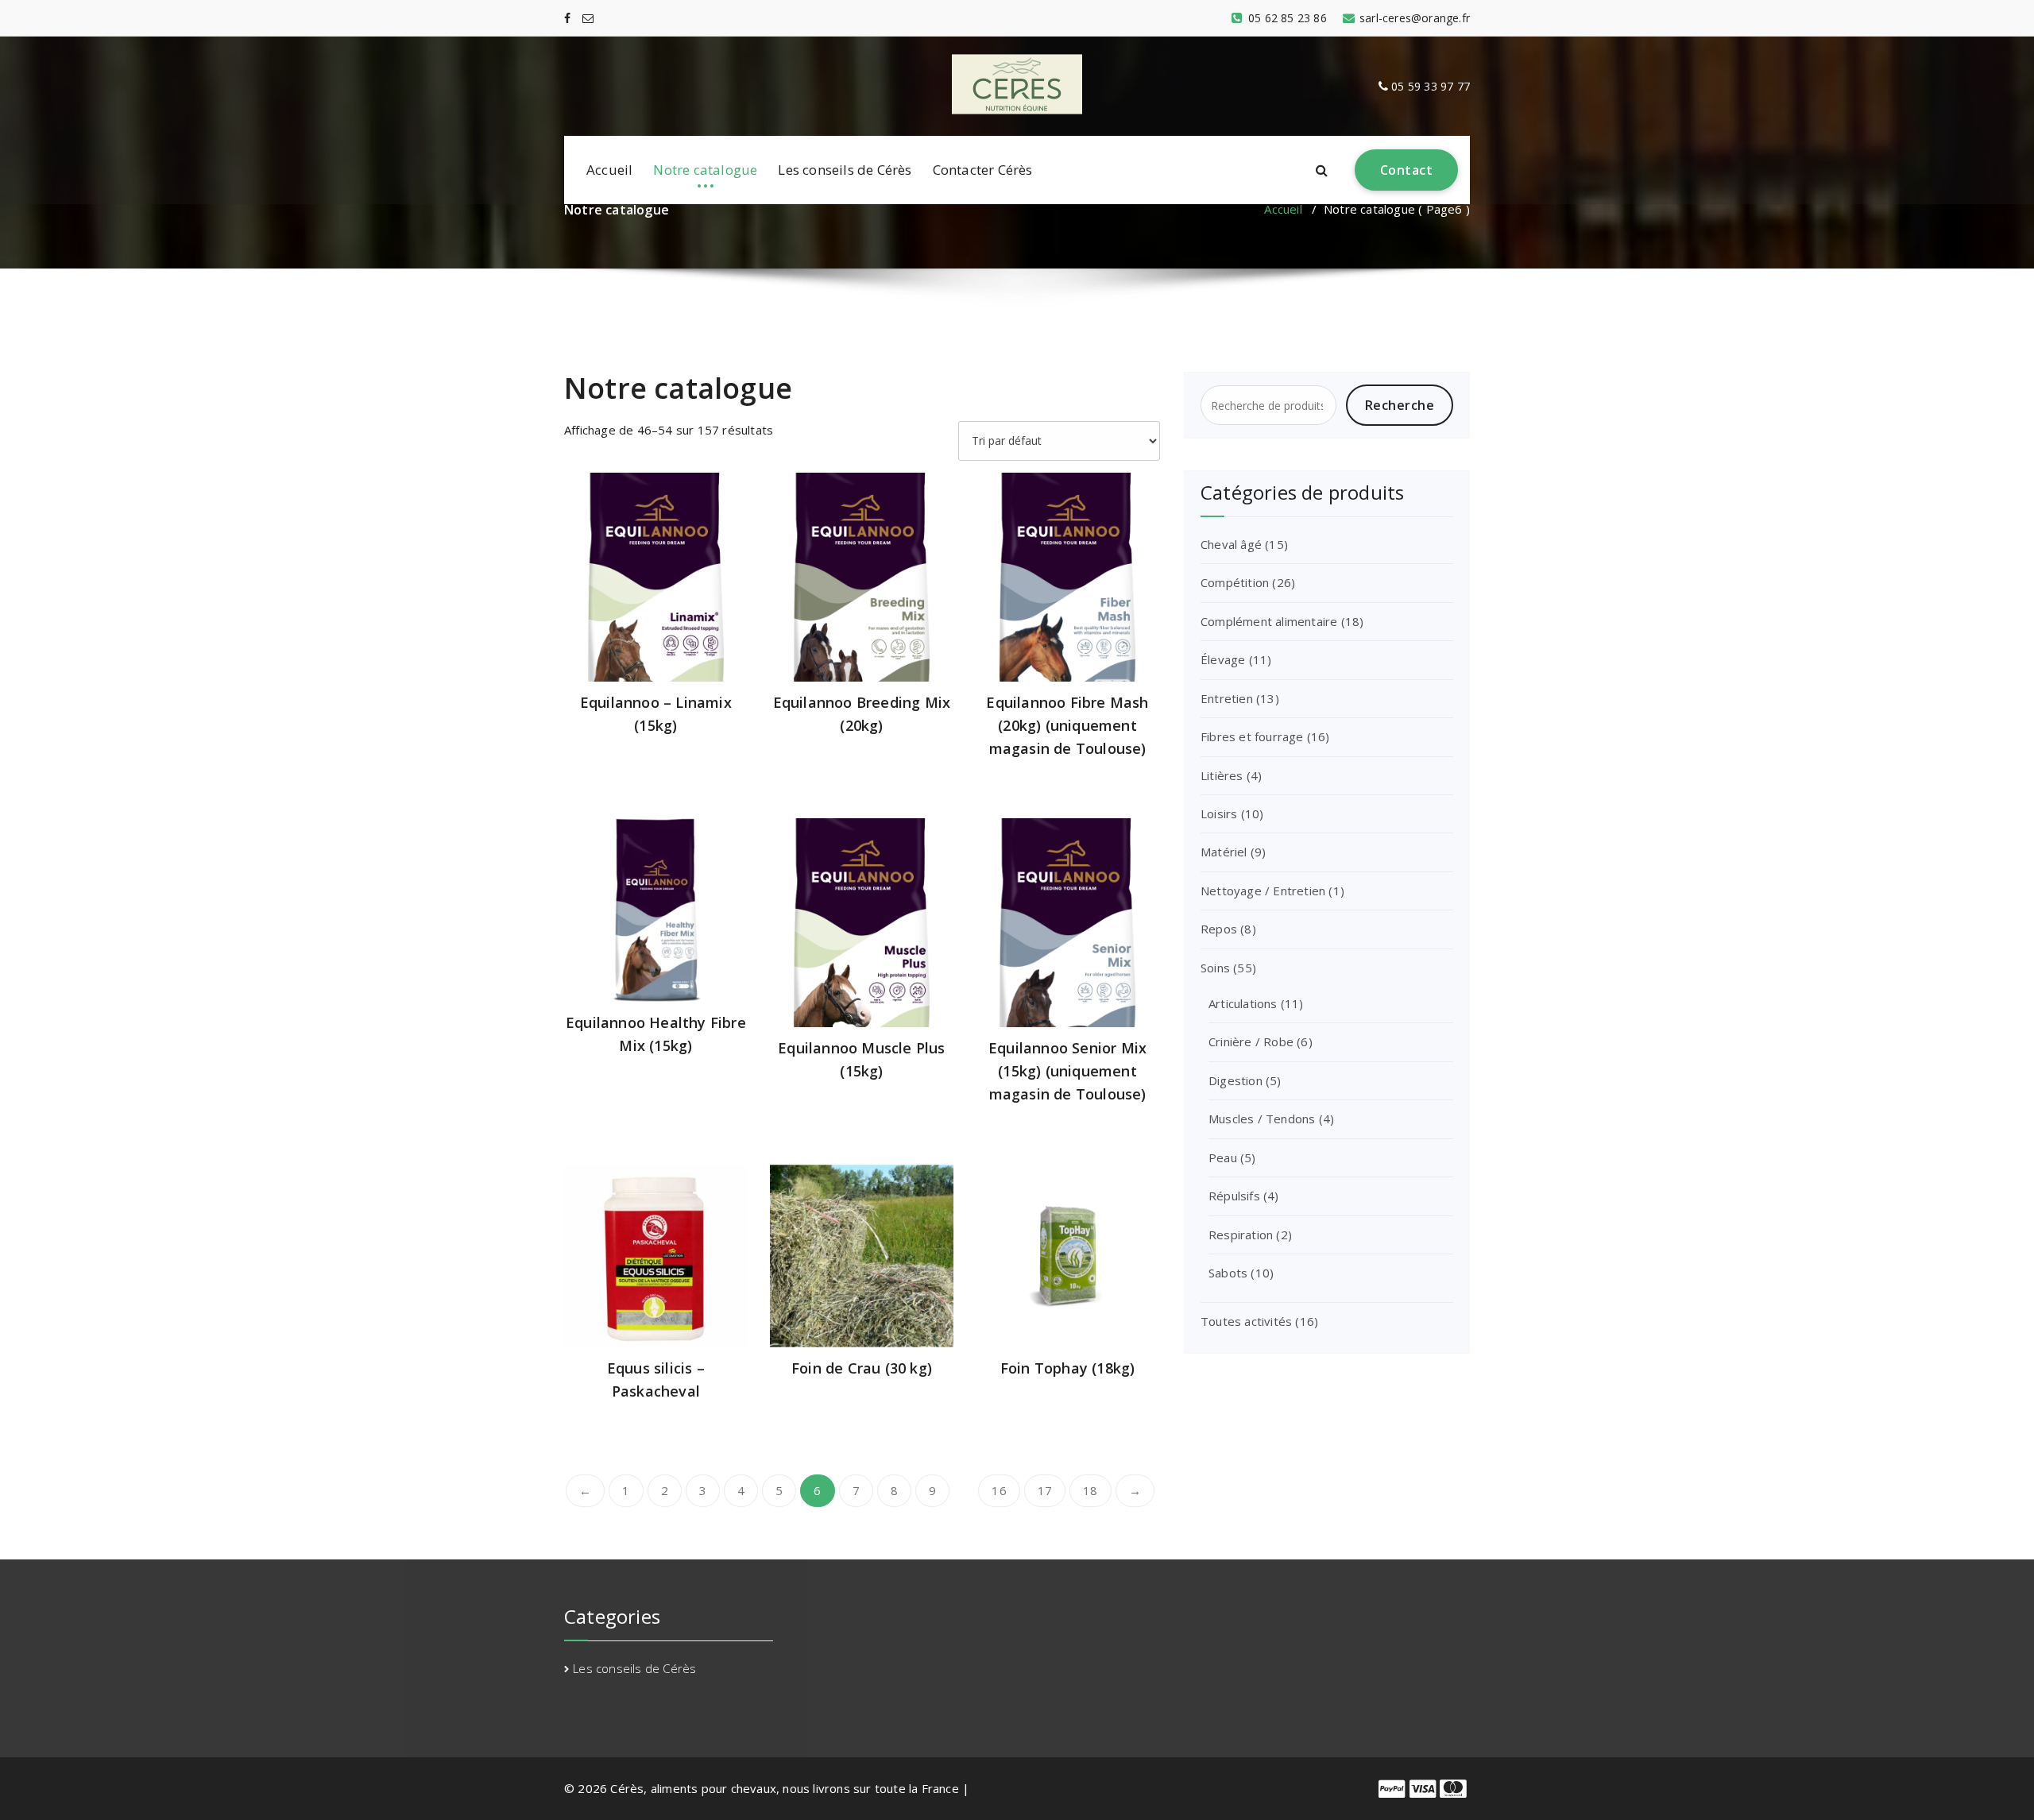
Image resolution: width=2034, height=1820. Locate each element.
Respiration (1241, 1235)
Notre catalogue (705, 170)
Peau (1223, 1157)
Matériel (1224, 852)
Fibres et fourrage (1252, 736)
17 (1045, 1490)
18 (1090, 1490)
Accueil (609, 170)
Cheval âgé (1231, 544)
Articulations (1243, 1003)
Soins (1215, 968)
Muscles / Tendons (1262, 1119)
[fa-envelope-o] (588, 18)
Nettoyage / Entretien (1263, 891)
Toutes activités (1246, 1321)
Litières (1222, 775)
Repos (1219, 929)
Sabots (1228, 1273)
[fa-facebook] (567, 18)
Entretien (1227, 698)
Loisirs (1219, 813)
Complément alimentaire (1269, 621)
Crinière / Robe (1251, 1041)
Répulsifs (1234, 1196)
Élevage (1223, 659)
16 (999, 1490)
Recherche (1400, 405)
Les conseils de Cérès (845, 170)
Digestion (1235, 1080)
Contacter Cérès (983, 170)
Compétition (1235, 582)
